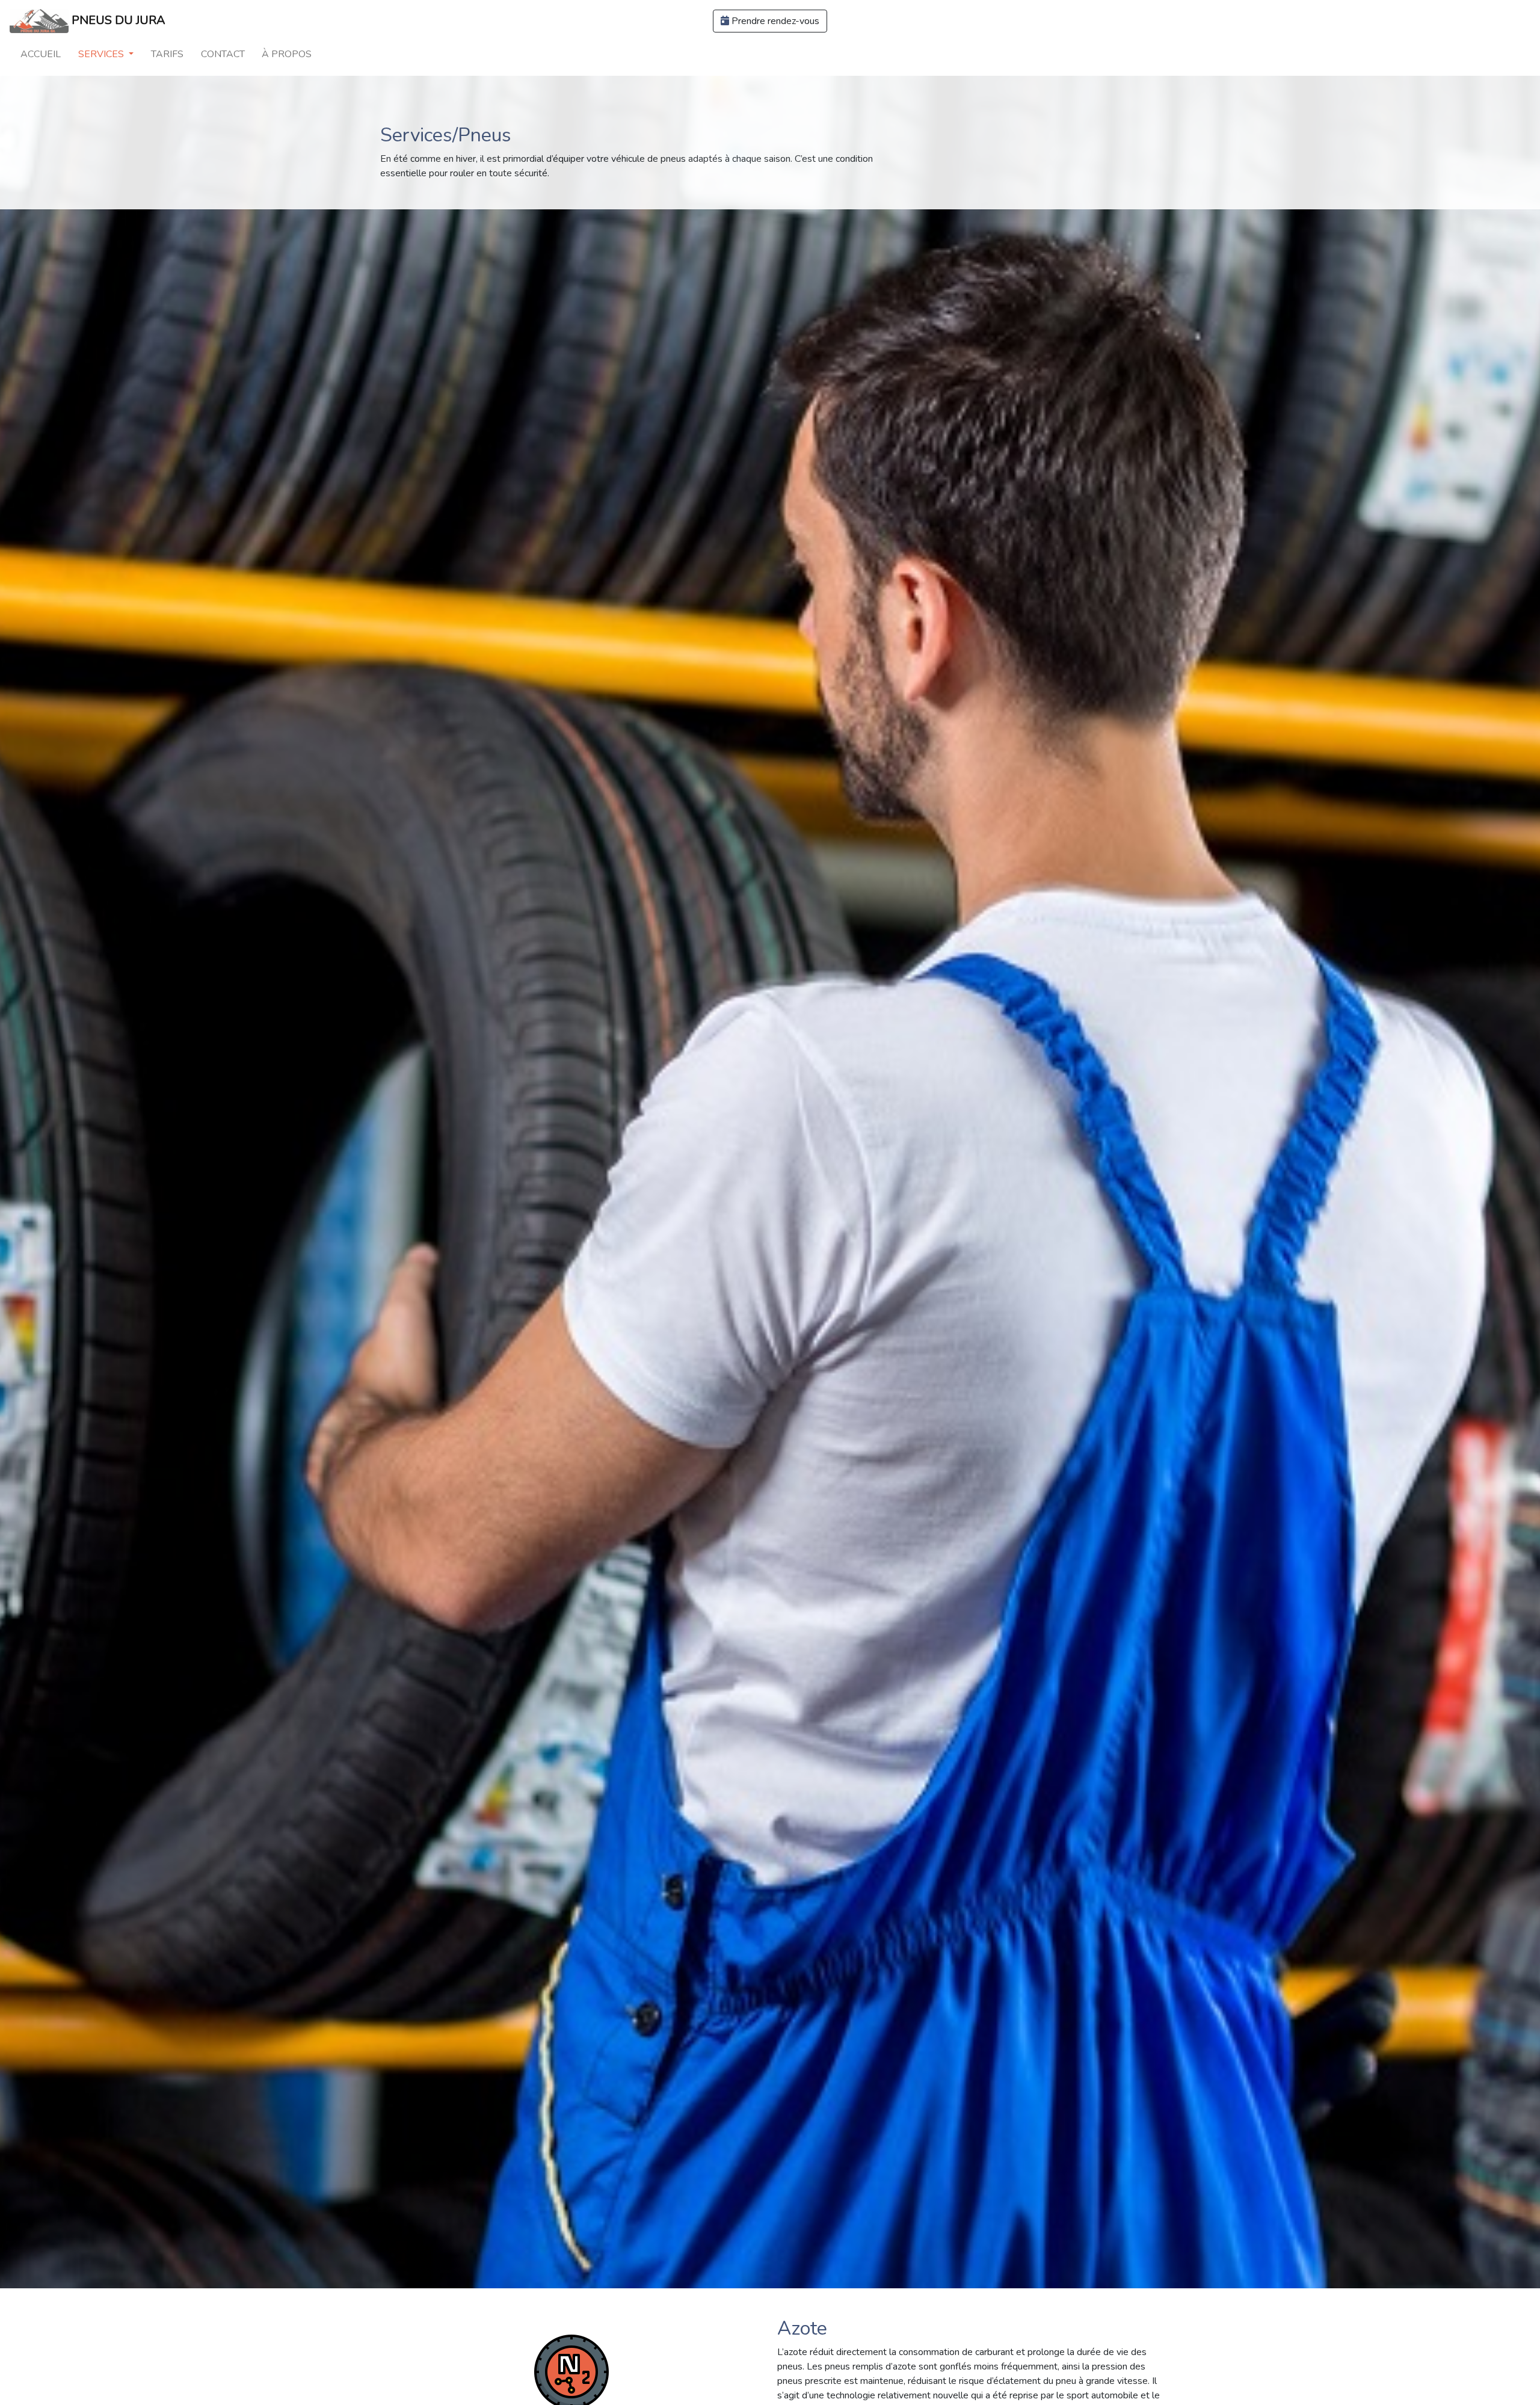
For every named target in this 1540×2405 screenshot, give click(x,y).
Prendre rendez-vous (774, 21)
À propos (287, 54)
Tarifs (167, 54)
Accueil (41, 54)
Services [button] (102, 54)
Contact (223, 54)
